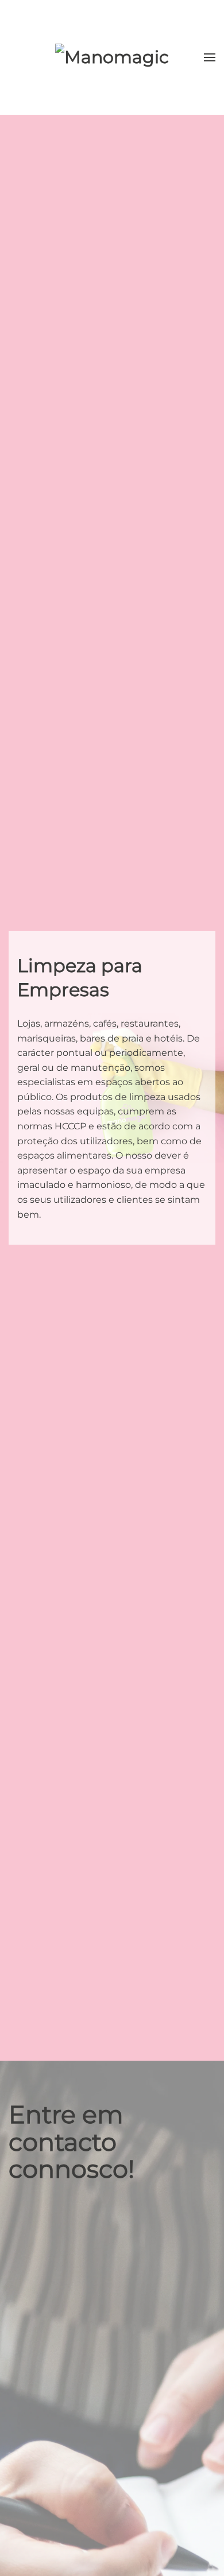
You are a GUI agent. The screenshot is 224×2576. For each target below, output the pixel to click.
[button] (210, 57)
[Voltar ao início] (112, 57)
